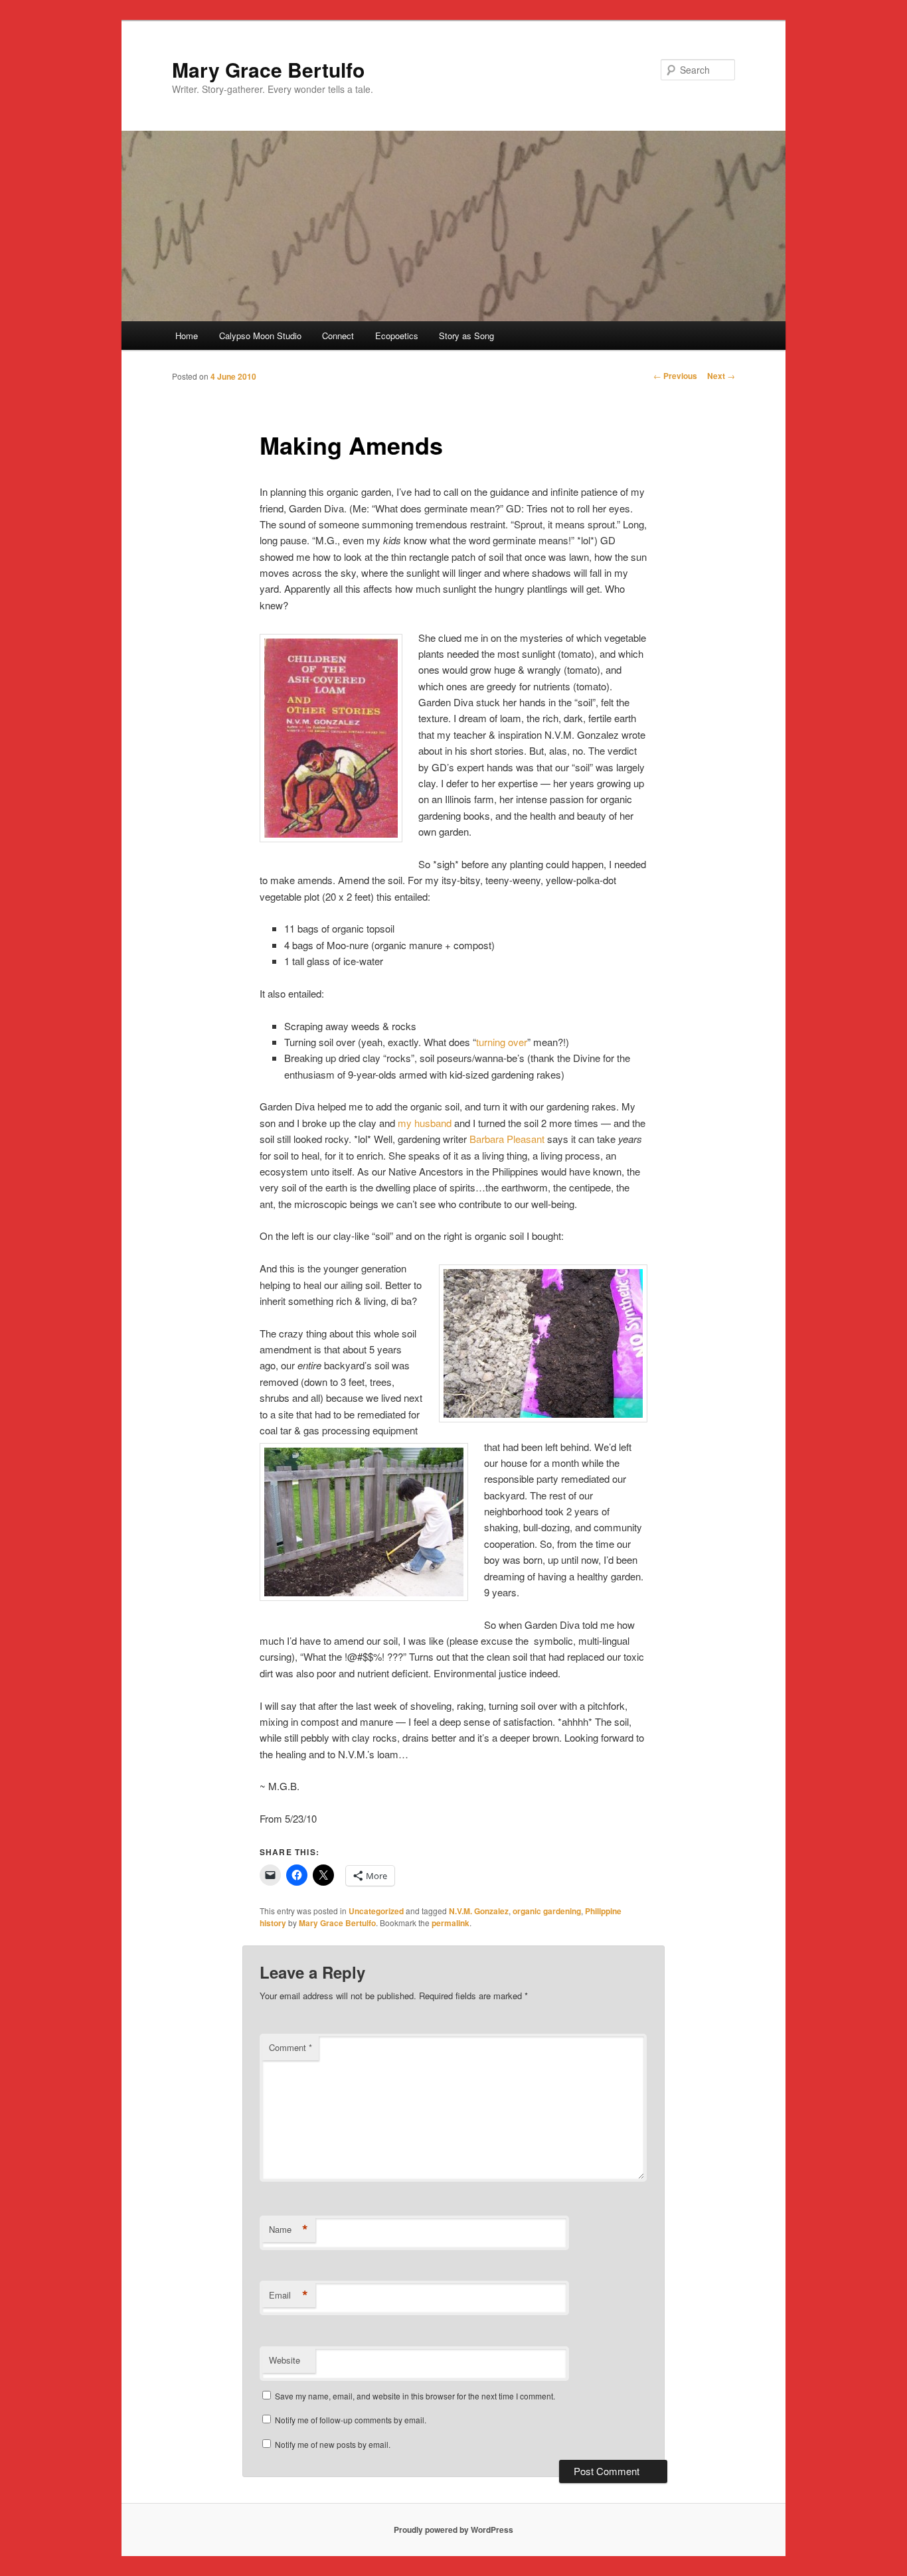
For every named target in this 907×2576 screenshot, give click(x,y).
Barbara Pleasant (507, 1139)
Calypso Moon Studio (260, 336)
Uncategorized (376, 1911)
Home (187, 336)
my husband (425, 1123)
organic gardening (547, 1911)
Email (289, 2295)
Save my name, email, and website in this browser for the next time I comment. (415, 2396)
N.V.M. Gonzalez (479, 1911)
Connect (338, 336)
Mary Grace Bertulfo (268, 69)
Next (721, 376)
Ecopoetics (397, 336)
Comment (290, 2047)
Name (289, 2230)
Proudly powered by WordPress (453, 2530)
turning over (502, 1042)
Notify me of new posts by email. (333, 2444)
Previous (675, 376)
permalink (451, 1923)
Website (285, 2360)
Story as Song (466, 336)
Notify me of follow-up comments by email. (351, 2420)
